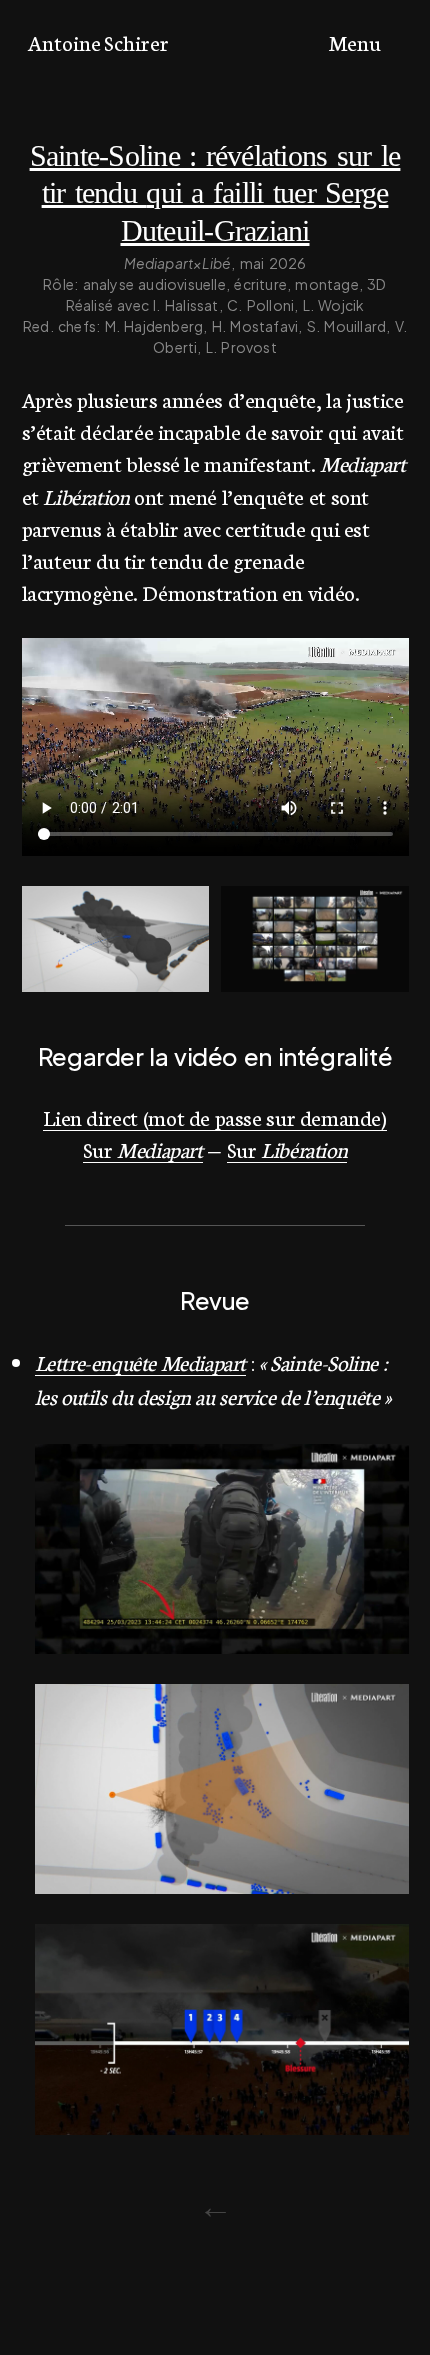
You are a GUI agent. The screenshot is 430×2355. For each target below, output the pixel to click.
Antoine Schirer (98, 42)
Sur (143, 1148)
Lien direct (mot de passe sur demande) (214, 1116)
